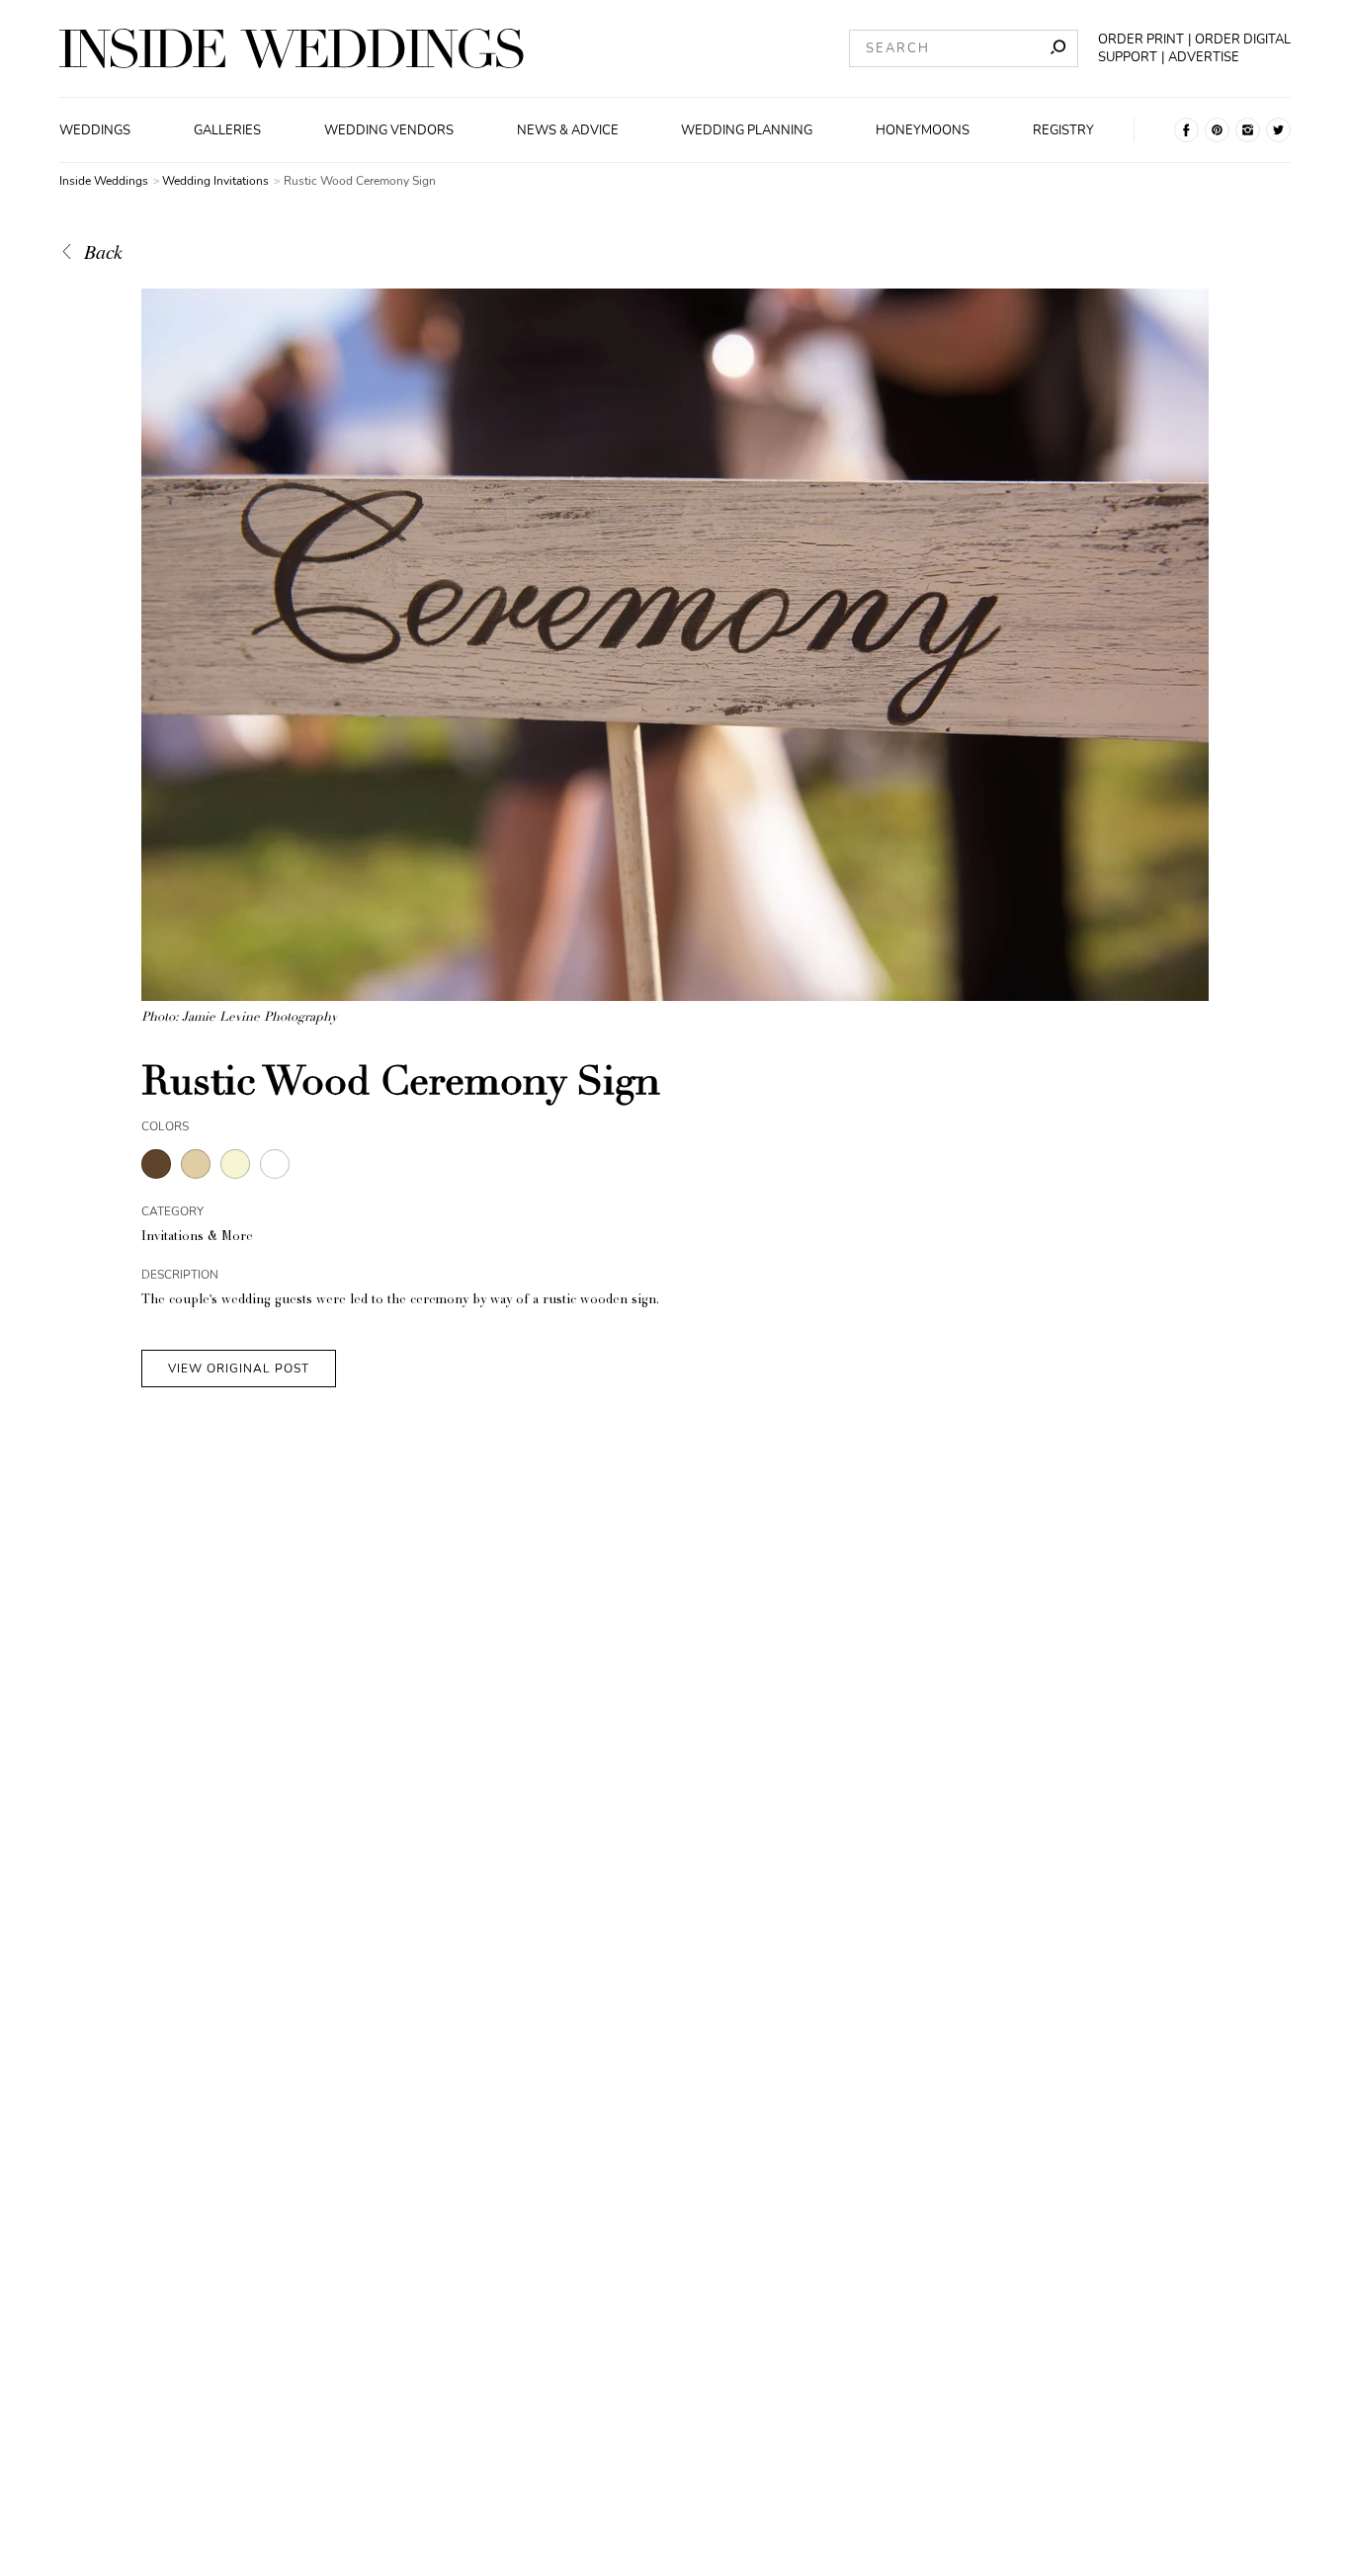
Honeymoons (923, 130)
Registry (1063, 130)
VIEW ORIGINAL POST (239, 1369)
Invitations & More (197, 1238)
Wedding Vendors (389, 130)
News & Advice (568, 130)
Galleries (227, 130)
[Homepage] (292, 48)
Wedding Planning (747, 130)
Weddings (95, 130)
